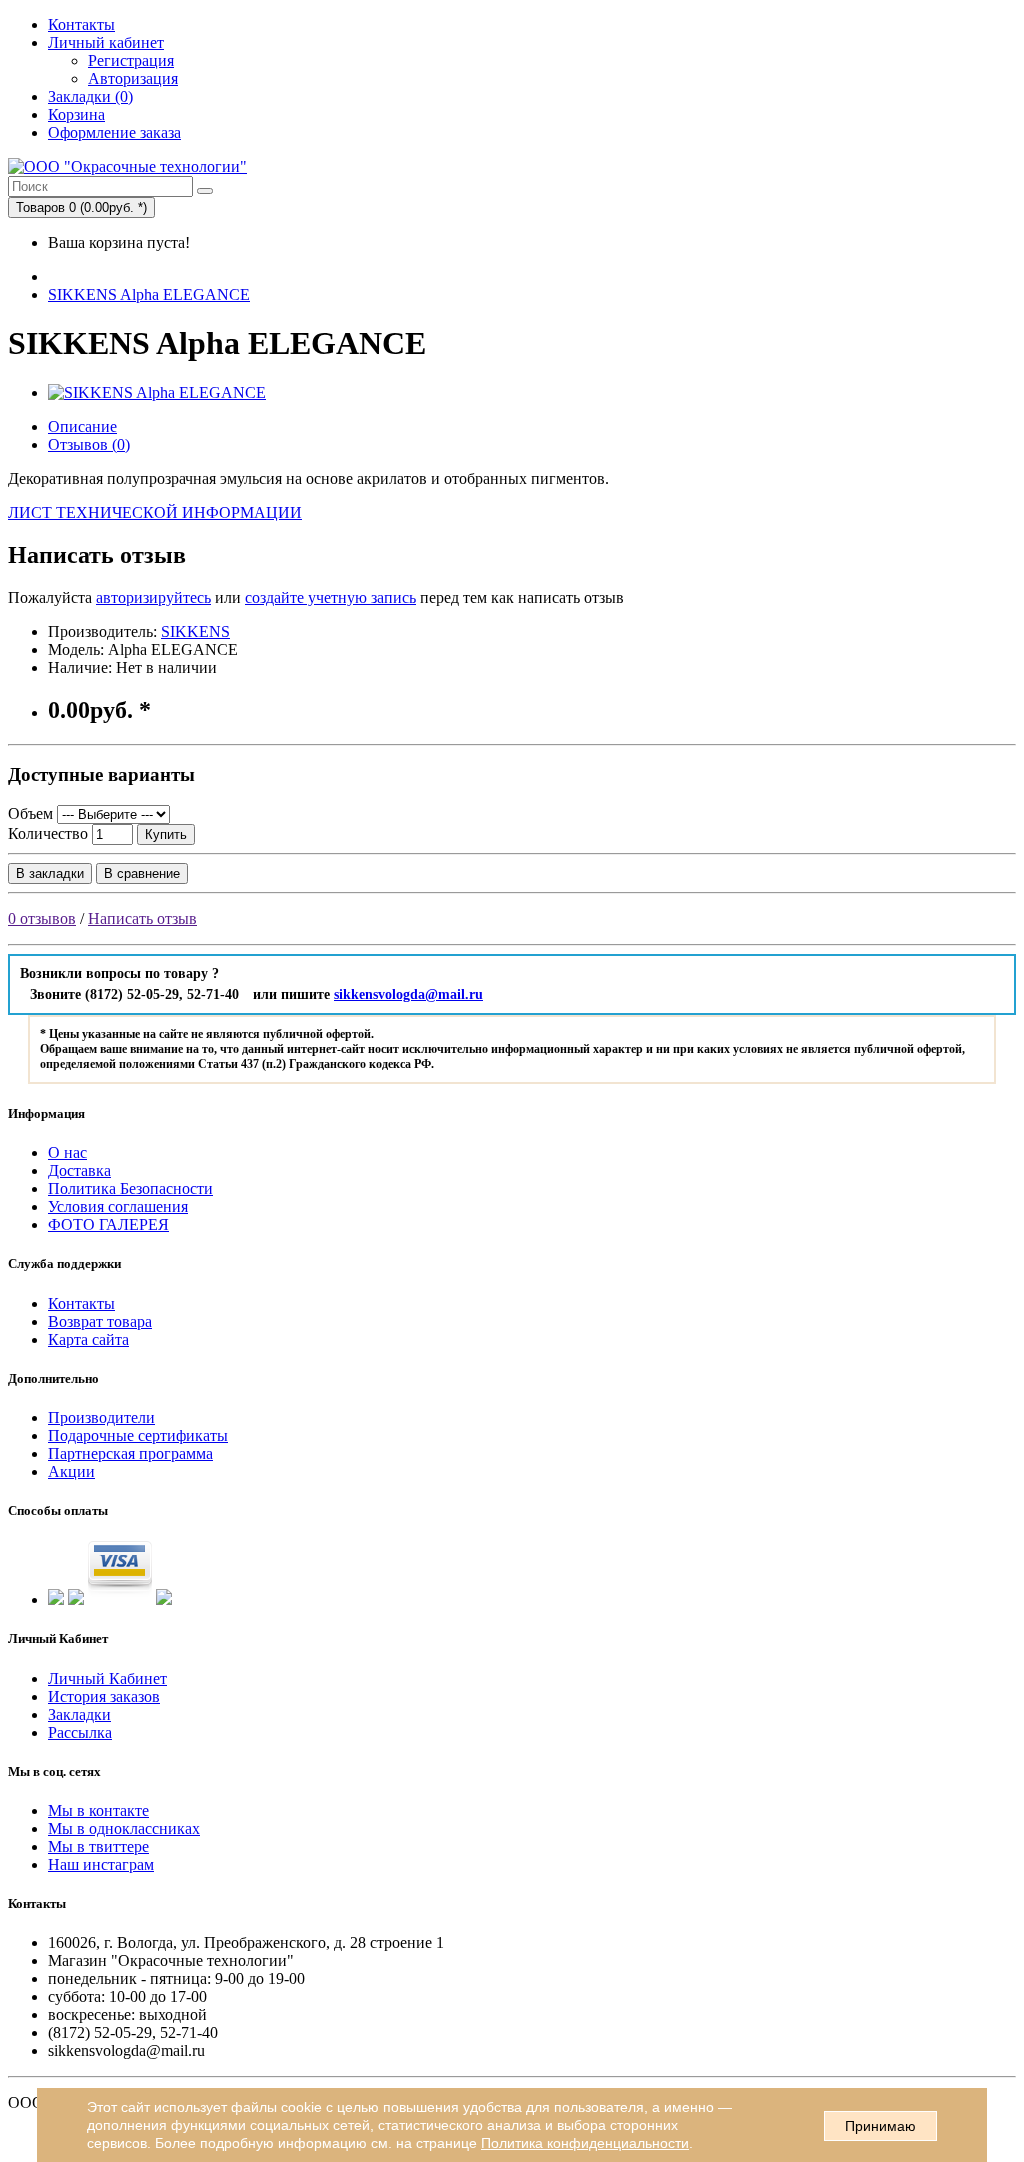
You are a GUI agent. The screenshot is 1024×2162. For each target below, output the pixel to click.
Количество (48, 833)
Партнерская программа (130, 1453)
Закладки (79, 1714)
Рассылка (80, 1732)
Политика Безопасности (130, 1188)
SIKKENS (195, 631)
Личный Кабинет (107, 1678)
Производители (101, 1417)
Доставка (79, 1170)
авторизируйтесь (153, 597)
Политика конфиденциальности (585, 2143)
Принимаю (880, 2126)
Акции (71, 1471)
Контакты (81, 24)
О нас (67, 1152)
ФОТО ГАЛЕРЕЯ (108, 1224)
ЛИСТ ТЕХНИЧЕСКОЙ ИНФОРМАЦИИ (155, 512)
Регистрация (131, 60)
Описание (82, 426)
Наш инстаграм (101, 1864)
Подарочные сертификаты (138, 1435)
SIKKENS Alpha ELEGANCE (149, 294)
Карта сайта (88, 1339)
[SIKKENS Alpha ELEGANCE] (157, 392)
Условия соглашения (118, 1206)
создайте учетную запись (330, 597)
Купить (166, 834)
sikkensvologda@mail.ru (408, 994)
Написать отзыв (142, 918)
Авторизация (133, 78)
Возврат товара (100, 1321)
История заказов (104, 1696)
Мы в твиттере (98, 1846)
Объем (30, 813)
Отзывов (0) (89, 444)
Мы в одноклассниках (124, 1828)
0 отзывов (42, 918)
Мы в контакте (98, 1810)
